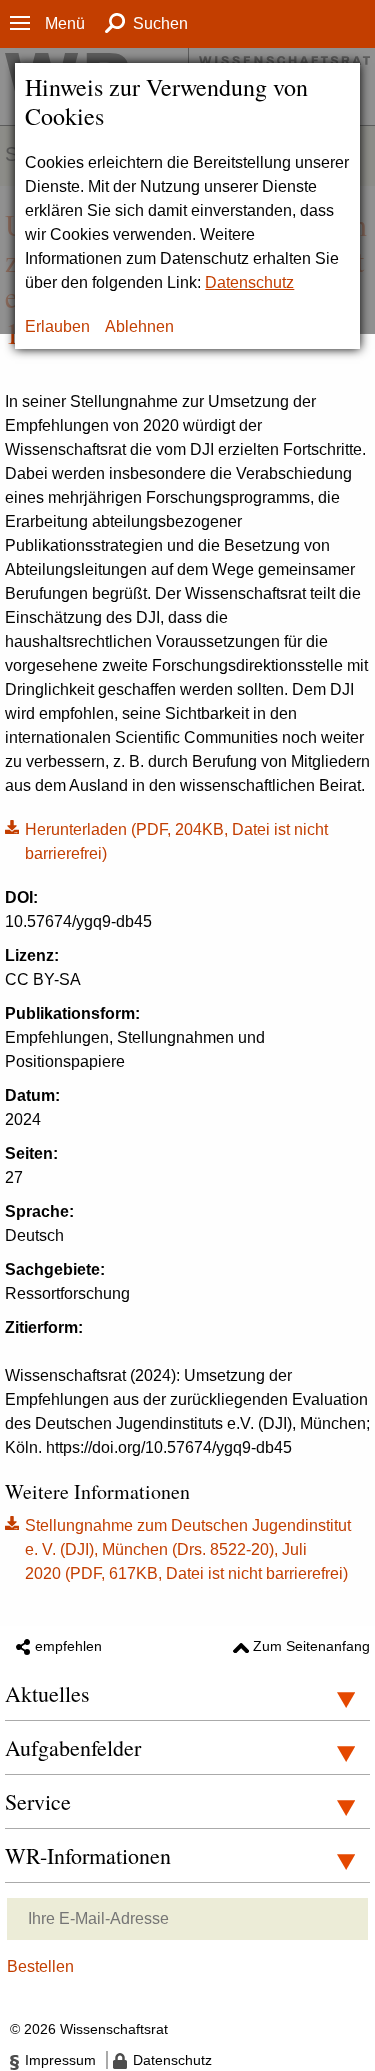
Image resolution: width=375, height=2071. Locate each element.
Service (38, 1801)
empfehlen (68, 1646)
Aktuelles (47, 1693)
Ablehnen (139, 326)
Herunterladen (166, 840)
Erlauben (57, 326)
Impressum (60, 2060)
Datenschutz (249, 282)
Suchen (160, 23)
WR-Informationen (88, 1855)
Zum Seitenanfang (311, 1646)
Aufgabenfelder (73, 1747)
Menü (65, 23)
